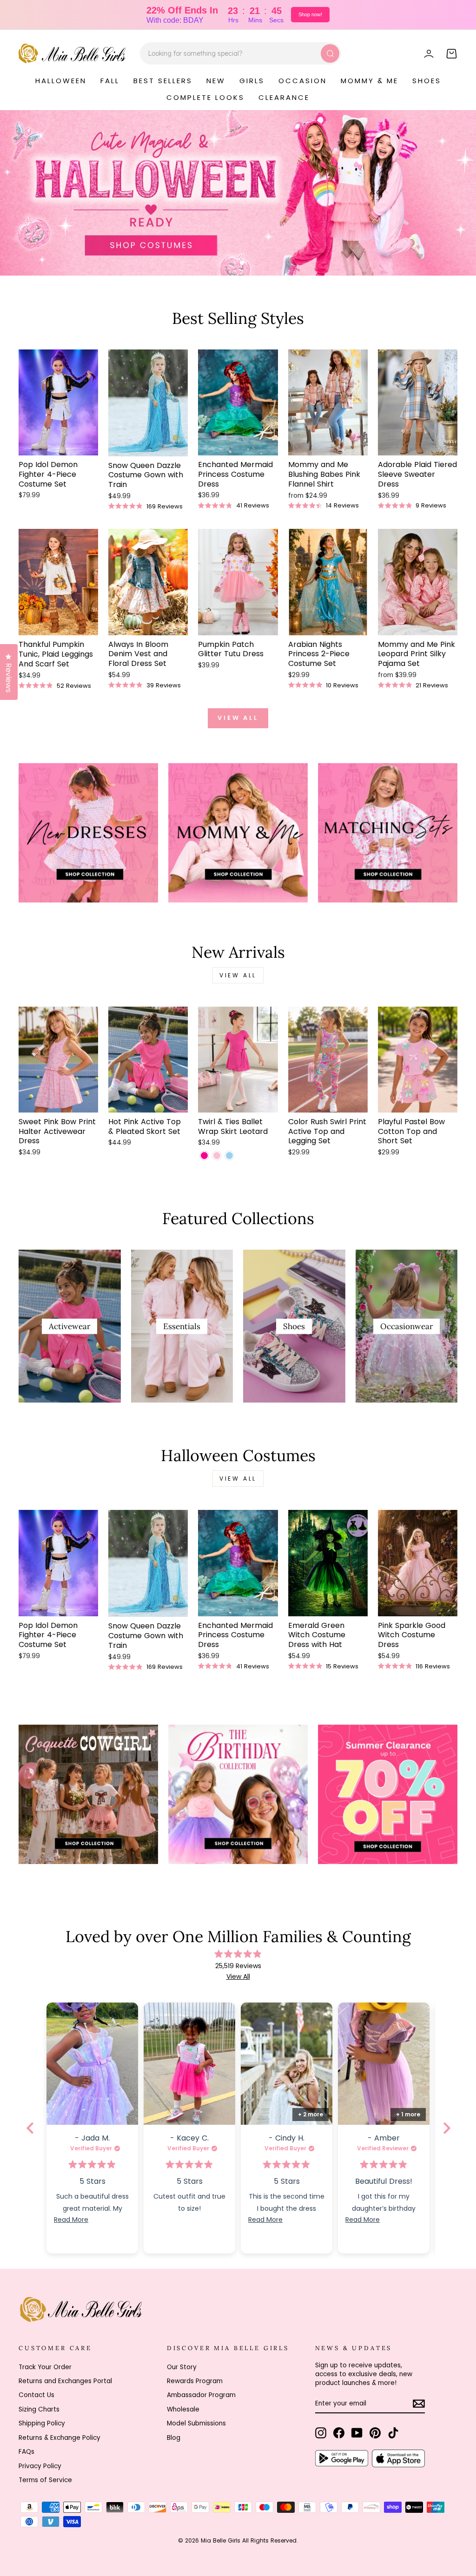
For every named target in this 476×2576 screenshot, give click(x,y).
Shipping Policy (42, 2423)
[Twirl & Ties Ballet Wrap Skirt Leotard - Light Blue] (229, 1156)
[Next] (446, 2128)
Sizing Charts (39, 2409)
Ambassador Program (201, 2395)
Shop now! (310, 14)
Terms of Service (45, 2480)
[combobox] (241, 53)
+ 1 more (408, 2114)
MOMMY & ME (370, 81)
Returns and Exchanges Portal (65, 2381)
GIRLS (252, 81)
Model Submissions (196, 2423)
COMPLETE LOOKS (205, 97)
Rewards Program (195, 2381)
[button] (92, 2064)
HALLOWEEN (61, 81)
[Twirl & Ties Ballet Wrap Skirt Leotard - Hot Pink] (204, 1156)
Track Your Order (45, 2367)
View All (238, 1976)
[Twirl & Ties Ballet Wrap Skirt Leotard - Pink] (217, 1156)
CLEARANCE (284, 97)
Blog (174, 2438)
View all (238, 718)
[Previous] (30, 2128)
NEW (216, 81)
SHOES (427, 81)
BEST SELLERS (163, 81)
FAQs (26, 2452)
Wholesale (183, 2409)
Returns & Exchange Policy (59, 2438)
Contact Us (36, 2395)
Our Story (182, 2367)
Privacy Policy (40, 2466)
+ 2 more (311, 2114)
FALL (110, 81)
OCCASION (303, 81)
